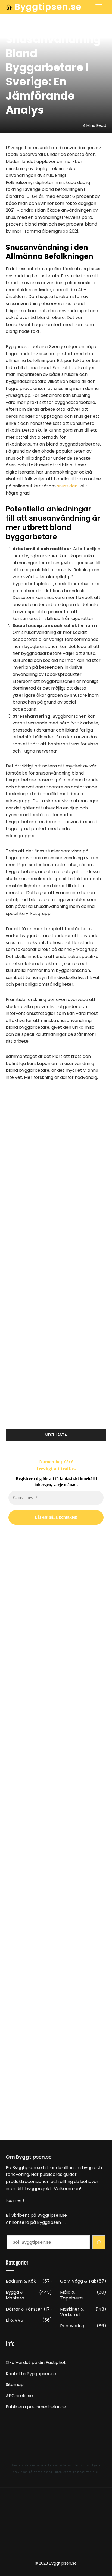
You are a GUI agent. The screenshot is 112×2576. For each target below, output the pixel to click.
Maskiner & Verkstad (83, 2312)
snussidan (67, 486)
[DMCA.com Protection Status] (56, 2526)
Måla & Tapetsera (83, 2295)
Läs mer (13, 2200)
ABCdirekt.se (19, 2396)
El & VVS (29, 2320)
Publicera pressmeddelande (36, 2407)
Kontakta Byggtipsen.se (31, 2374)
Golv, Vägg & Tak (83, 2281)
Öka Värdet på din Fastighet (36, 2362)
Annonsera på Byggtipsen (33, 2222)
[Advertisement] (56, 1887)
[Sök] (99, 2242)
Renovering (83, 2326)
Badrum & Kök (29, 2281)
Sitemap (15, 2385)
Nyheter (13, 26)
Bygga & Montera (29, 2295)
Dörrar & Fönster (29, 2309)
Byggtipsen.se (48, 7)
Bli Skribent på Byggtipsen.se (36, 2215)
